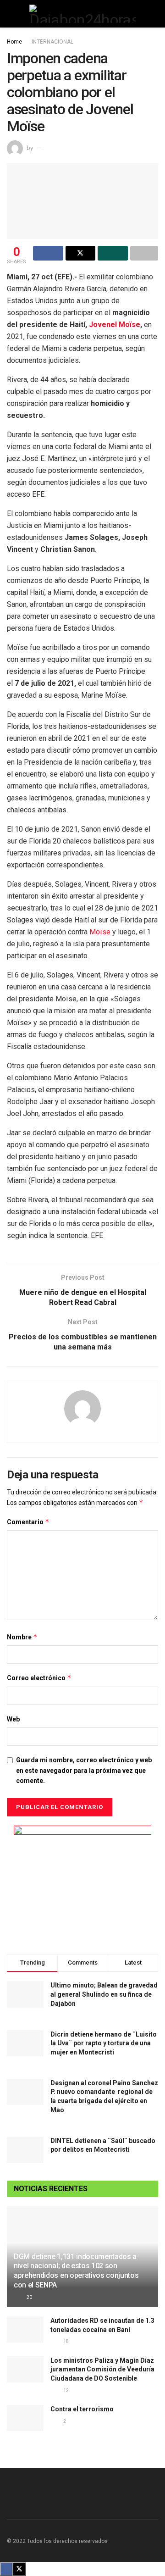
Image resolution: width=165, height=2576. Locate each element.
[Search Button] (154, 14)
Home (14, 42)
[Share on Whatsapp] (113, 253)
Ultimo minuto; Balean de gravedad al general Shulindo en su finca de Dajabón (104, 1994)
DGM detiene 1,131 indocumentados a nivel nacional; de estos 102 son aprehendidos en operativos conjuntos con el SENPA (76, 2271)
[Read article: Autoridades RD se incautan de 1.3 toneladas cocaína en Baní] (25, 2329)
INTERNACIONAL (52, 42)
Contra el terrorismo (82, 2409)
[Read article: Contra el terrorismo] (25, 2418)
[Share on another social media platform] (144, 253)
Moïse (100, 932)
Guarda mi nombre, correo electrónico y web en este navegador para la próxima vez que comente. (84, 1770)
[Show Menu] (11, 14)
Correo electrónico (39, 1678)
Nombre (22, 1637)
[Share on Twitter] (81, 253)
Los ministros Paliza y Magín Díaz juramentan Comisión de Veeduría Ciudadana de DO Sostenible (102, 2369)
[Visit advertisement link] (82, 1883)
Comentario (28, 1522)
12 (66, 2390)
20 (29, 2297)
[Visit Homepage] (82, 14)
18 (66, 2341)
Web (13, 1719)
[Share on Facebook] (48, 253)
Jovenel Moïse (115, 325)
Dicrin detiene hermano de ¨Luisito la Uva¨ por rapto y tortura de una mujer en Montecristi (104, 2043)
